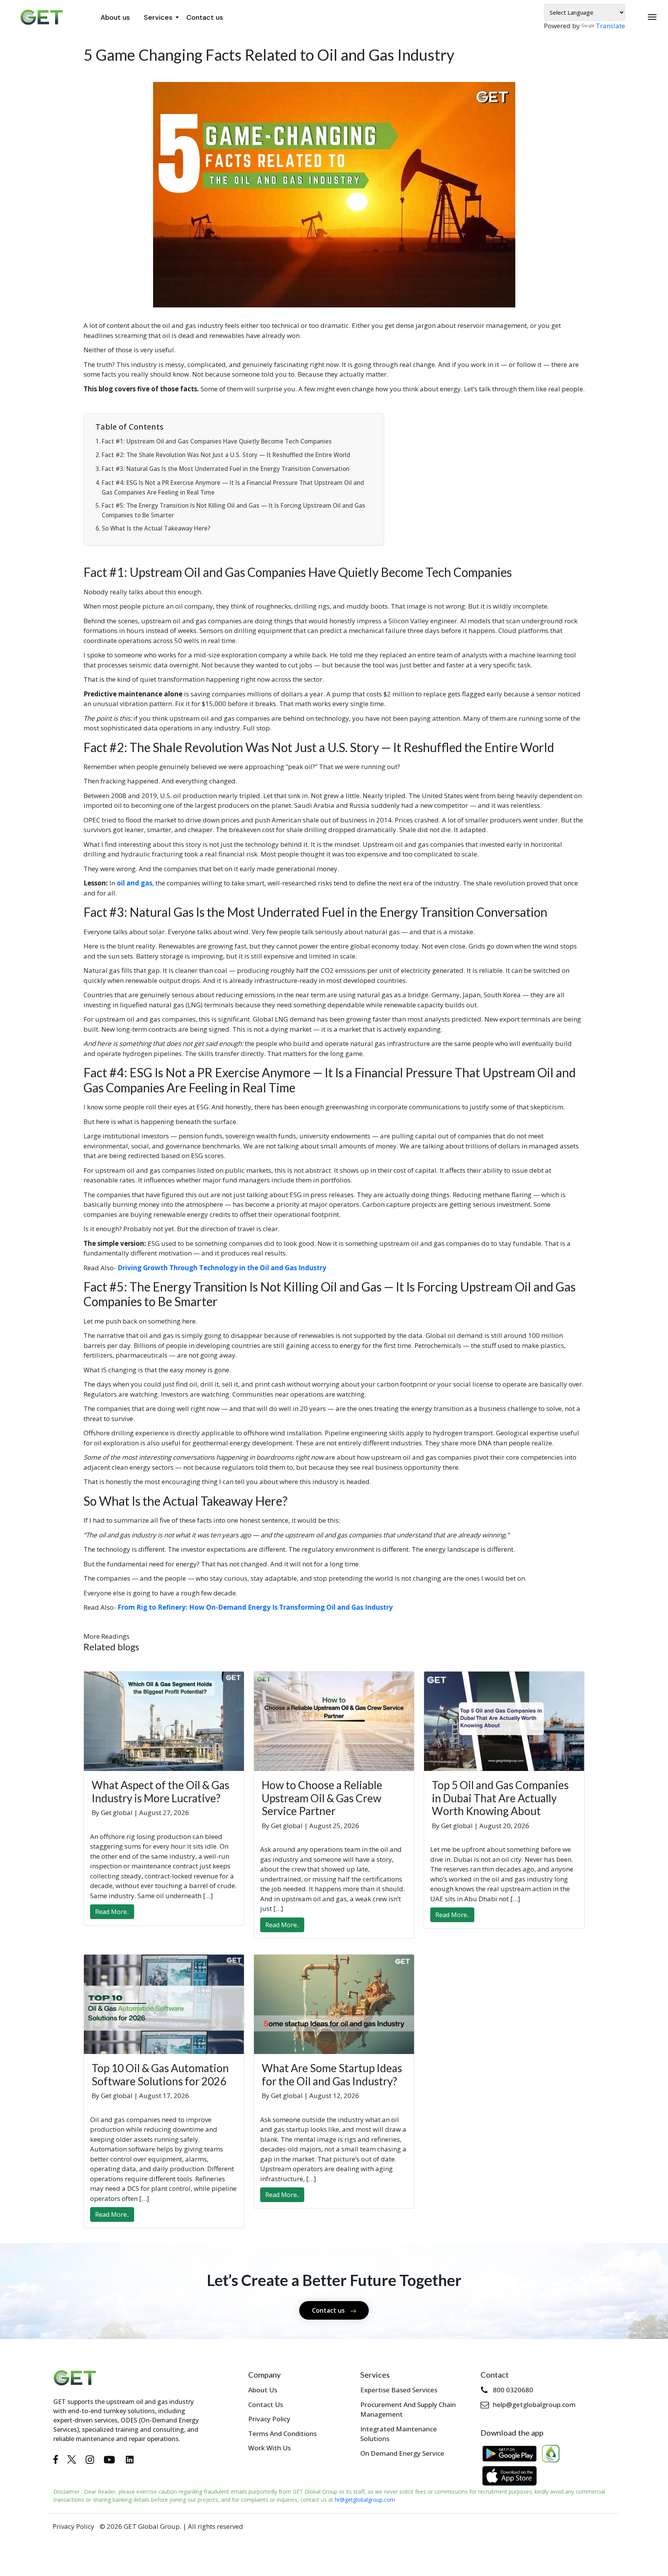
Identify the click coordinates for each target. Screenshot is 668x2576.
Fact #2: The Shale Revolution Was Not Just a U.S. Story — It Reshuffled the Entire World (226, 455)
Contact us (205, 17)
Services (158, 17)
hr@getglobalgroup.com (365, 2500)
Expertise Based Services (399, 2390)
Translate (610, 26)
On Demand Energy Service (402, 2453)
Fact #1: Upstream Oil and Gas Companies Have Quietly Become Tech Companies (217, 441)
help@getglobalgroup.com (534, 2405)
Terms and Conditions (282, 2434)
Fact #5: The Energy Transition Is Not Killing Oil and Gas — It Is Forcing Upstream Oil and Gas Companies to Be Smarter (233, 510)
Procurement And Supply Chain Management (408, 2410)
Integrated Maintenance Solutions (399, 2434)
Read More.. (112, 1912)
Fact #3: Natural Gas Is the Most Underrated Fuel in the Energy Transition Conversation (226, 469)
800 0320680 (513, 2390)
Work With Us (269, 2448)
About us (115, 17)
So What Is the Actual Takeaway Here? (156, 528)
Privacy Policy (269, 2419)
